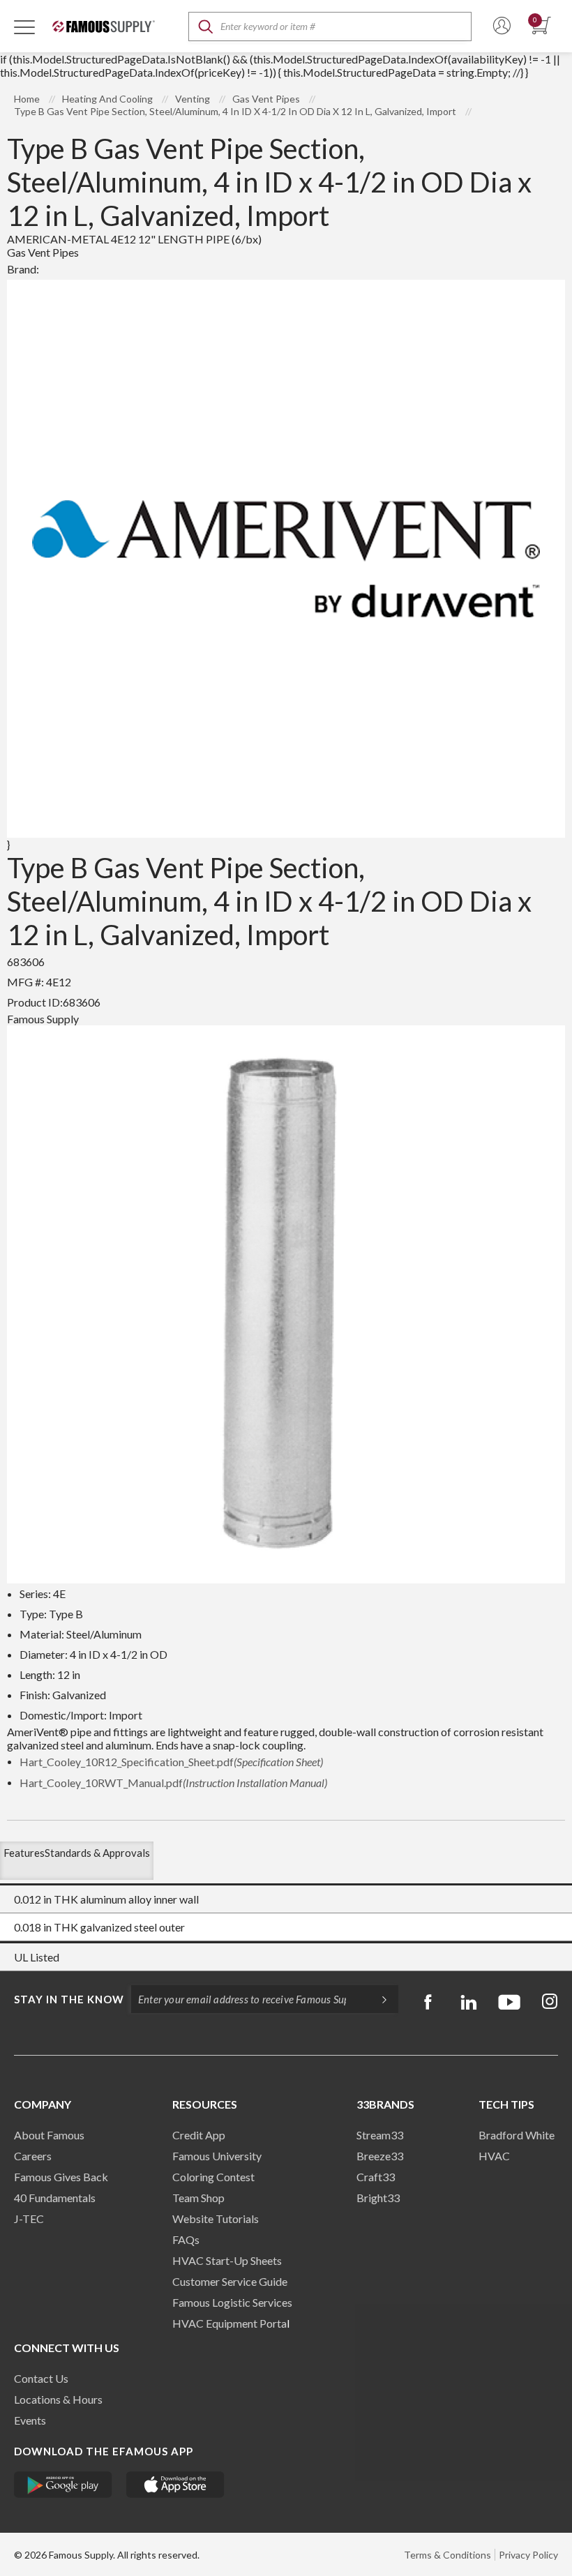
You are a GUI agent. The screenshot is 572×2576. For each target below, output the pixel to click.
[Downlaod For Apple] (175, 2485)
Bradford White (517, 2135)
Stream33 (380, 2135)
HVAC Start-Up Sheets (227, 2260)
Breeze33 (380, 2156)
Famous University (217, 2156)
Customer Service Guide (230, 2281)
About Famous (49, 2135)
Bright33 (378, 2198)
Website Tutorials (216, 2219)
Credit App (199, 2135)
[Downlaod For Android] (63, 2485)
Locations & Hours (58, 2399)
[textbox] (330, 27)
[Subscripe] (377, 1999)
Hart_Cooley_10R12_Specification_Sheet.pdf (171, 1762)
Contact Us (41, 2378)
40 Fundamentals (55, 2198)
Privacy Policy (528, 2555)
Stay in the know (69, 1999)
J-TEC (29, 2219)
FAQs (186, 2239)
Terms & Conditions (447, 2555)
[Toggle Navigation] (24, 27)
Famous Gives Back (61, 2177)
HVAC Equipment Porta (229, 2323)
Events (30, 2420)
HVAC (494, 2156)
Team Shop (198, 2198)
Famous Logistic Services (232, 2302)
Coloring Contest (213, 2177)
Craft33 (376, 2177)
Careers (33, 2156)
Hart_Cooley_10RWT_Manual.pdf (173, 1783)
